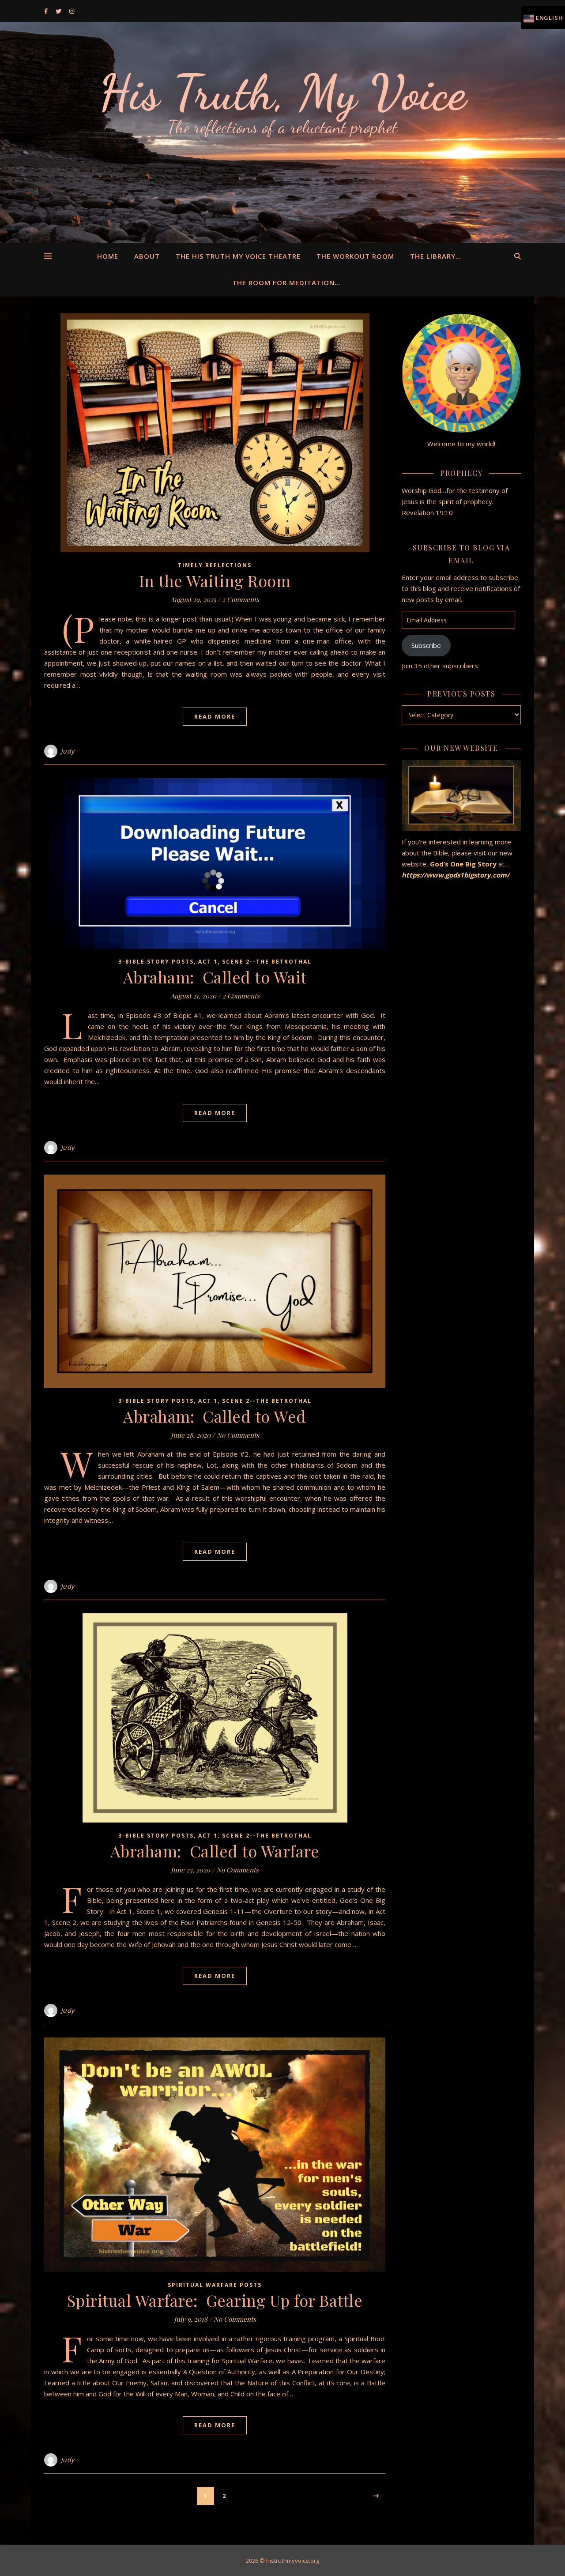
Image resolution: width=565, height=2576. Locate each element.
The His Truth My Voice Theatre (238, 256)
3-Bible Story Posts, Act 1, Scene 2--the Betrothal (215, 962)
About (147, 256)
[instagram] (72, 11)
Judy (68, 751)
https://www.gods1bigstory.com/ (456, 875)
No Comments (238, 1435)
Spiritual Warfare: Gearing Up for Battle (215, 2300)
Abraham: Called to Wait (215, 977)
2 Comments (241, 599)
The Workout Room (355, 256)
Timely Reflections (215, 565)
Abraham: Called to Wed (215, 1416)
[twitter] (59, 11)
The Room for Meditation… (286, 282)
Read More (215, 716)
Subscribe (426, 645)
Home (108, 256)
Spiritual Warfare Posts (215, 2285)
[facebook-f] (47, 11)
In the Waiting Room (215, 580)
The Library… (436, 256)
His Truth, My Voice (282, 93)
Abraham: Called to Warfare (215, 1851)
